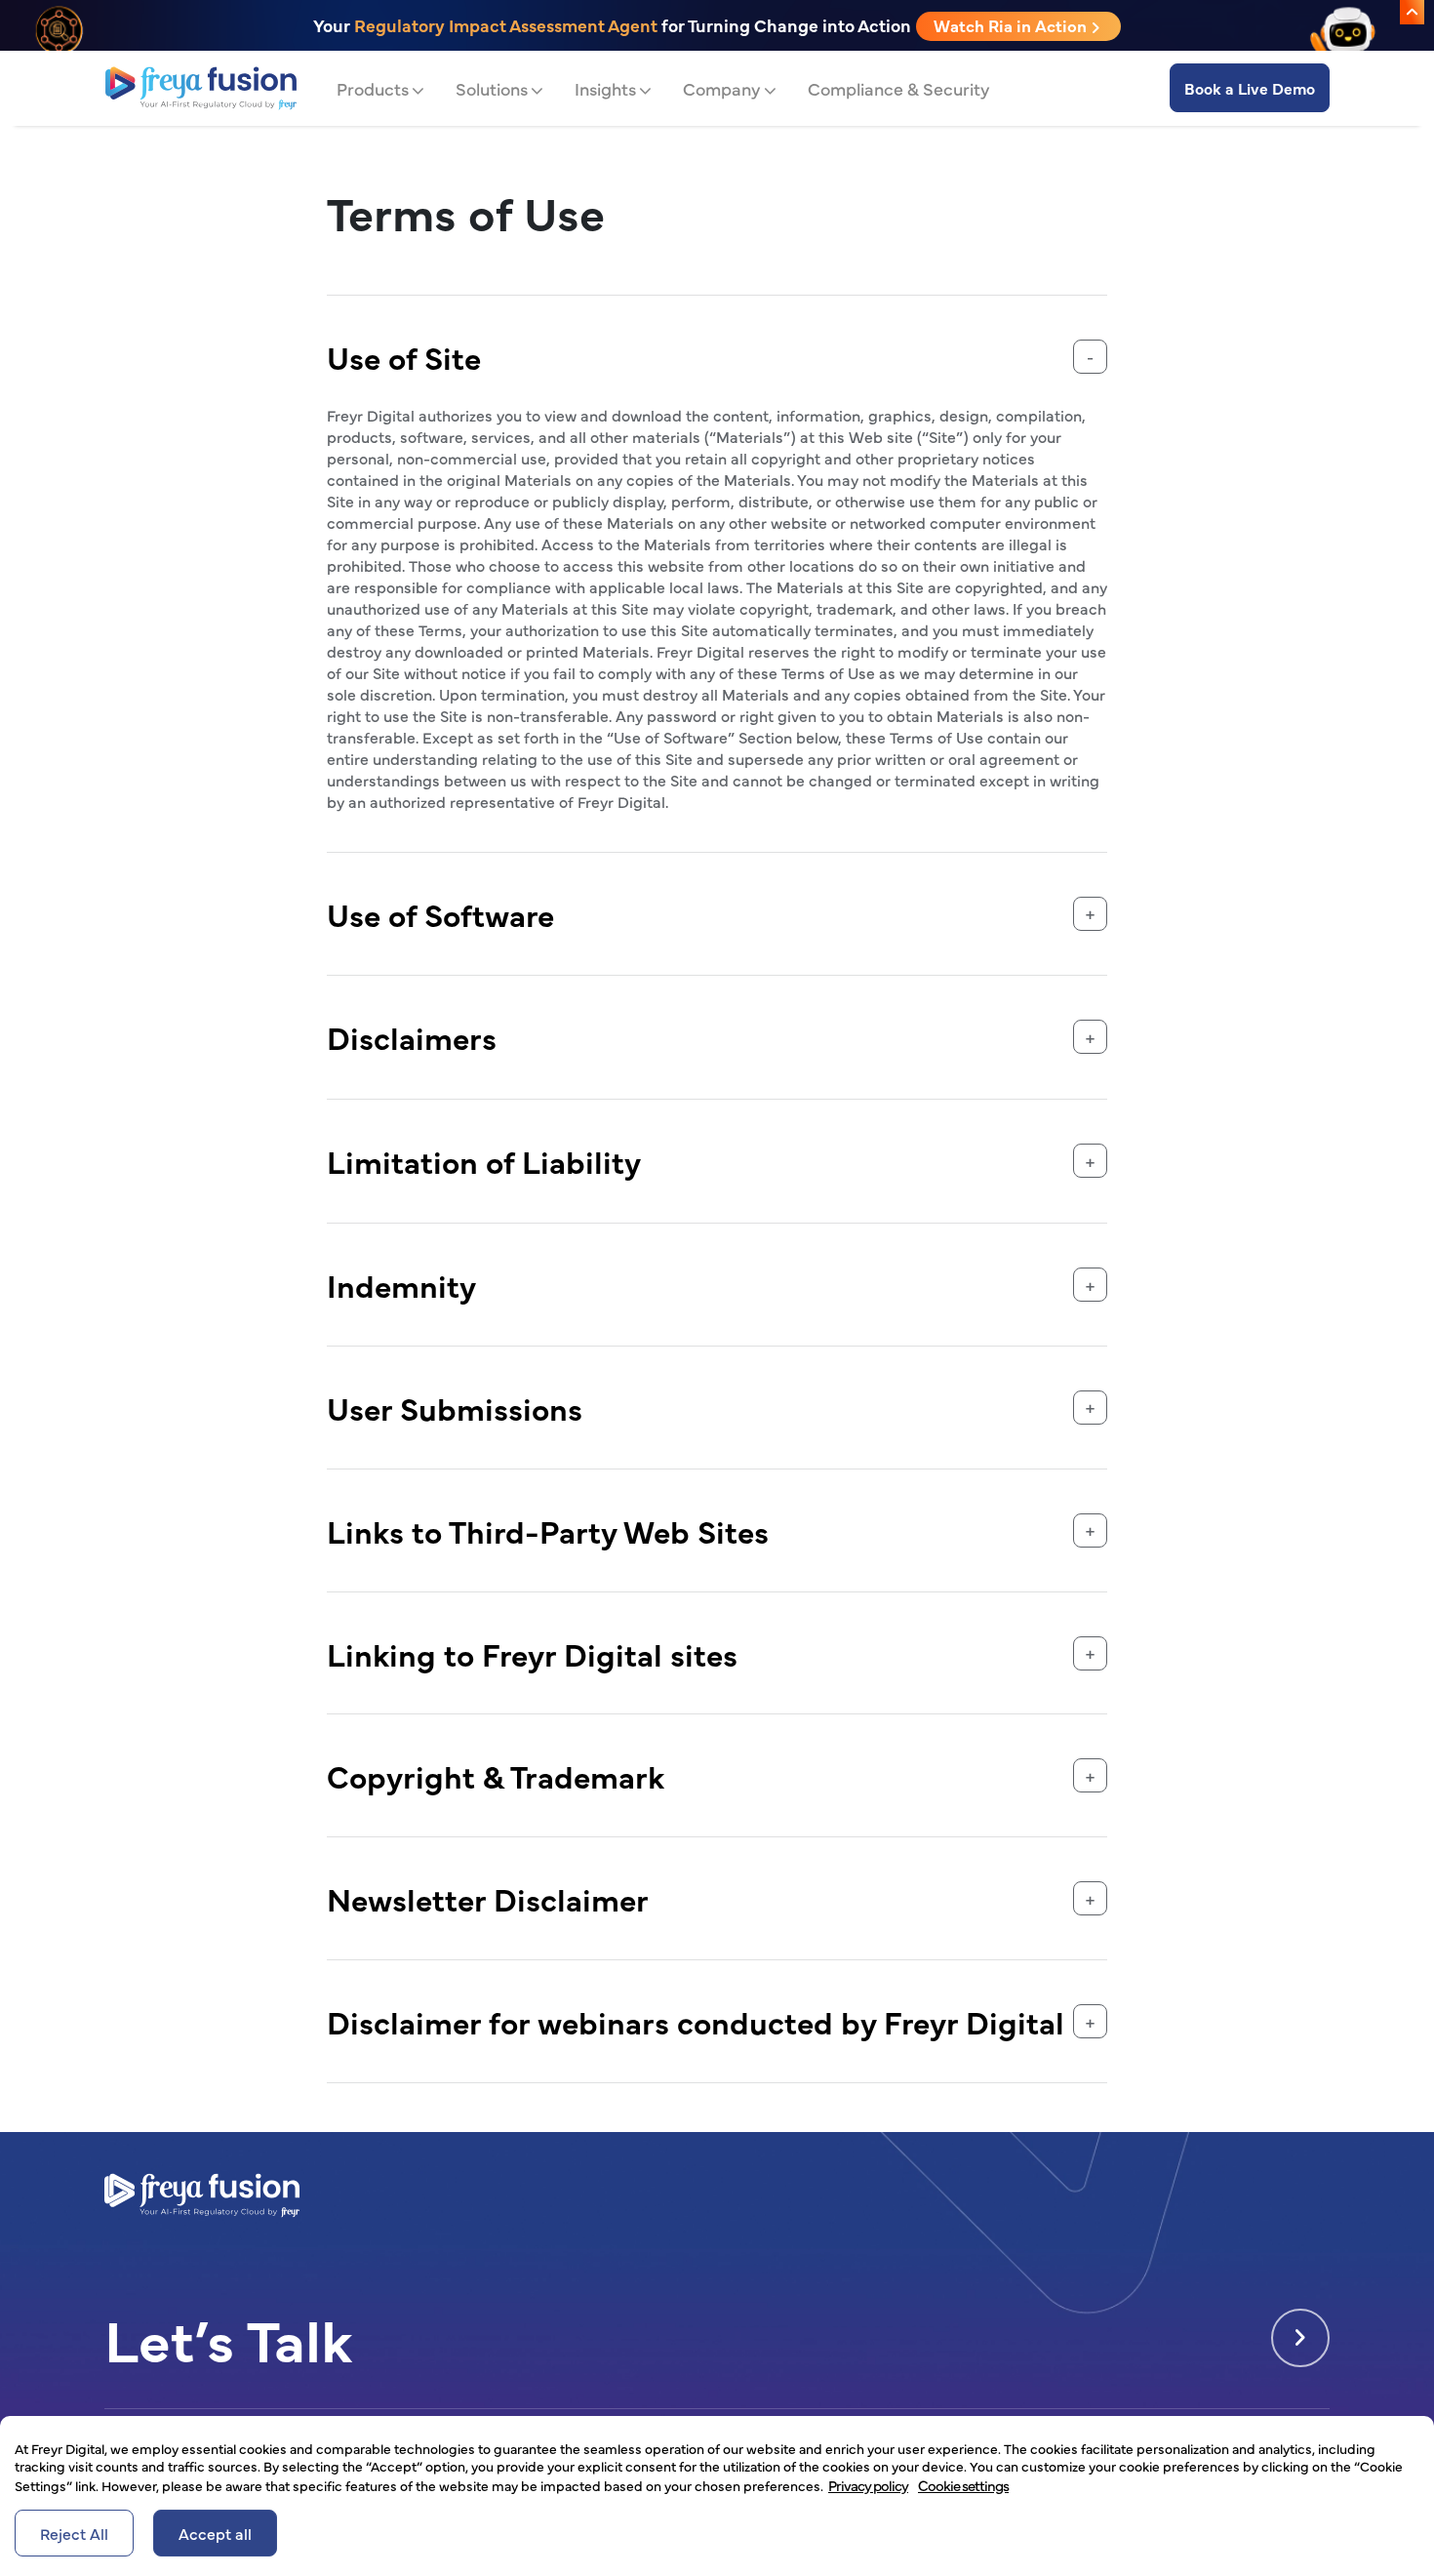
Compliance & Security (899, 88)
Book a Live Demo (1250, 88)
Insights (605, 88)
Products (373, 88)
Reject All (74, 2533)
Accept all (215, 2533)
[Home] (201, 88)
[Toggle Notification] (1412, 12)
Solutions (492, 88)
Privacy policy (868, 2485)
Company (722, 88)
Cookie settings (963, 2485)
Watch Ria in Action (1012, 25)
